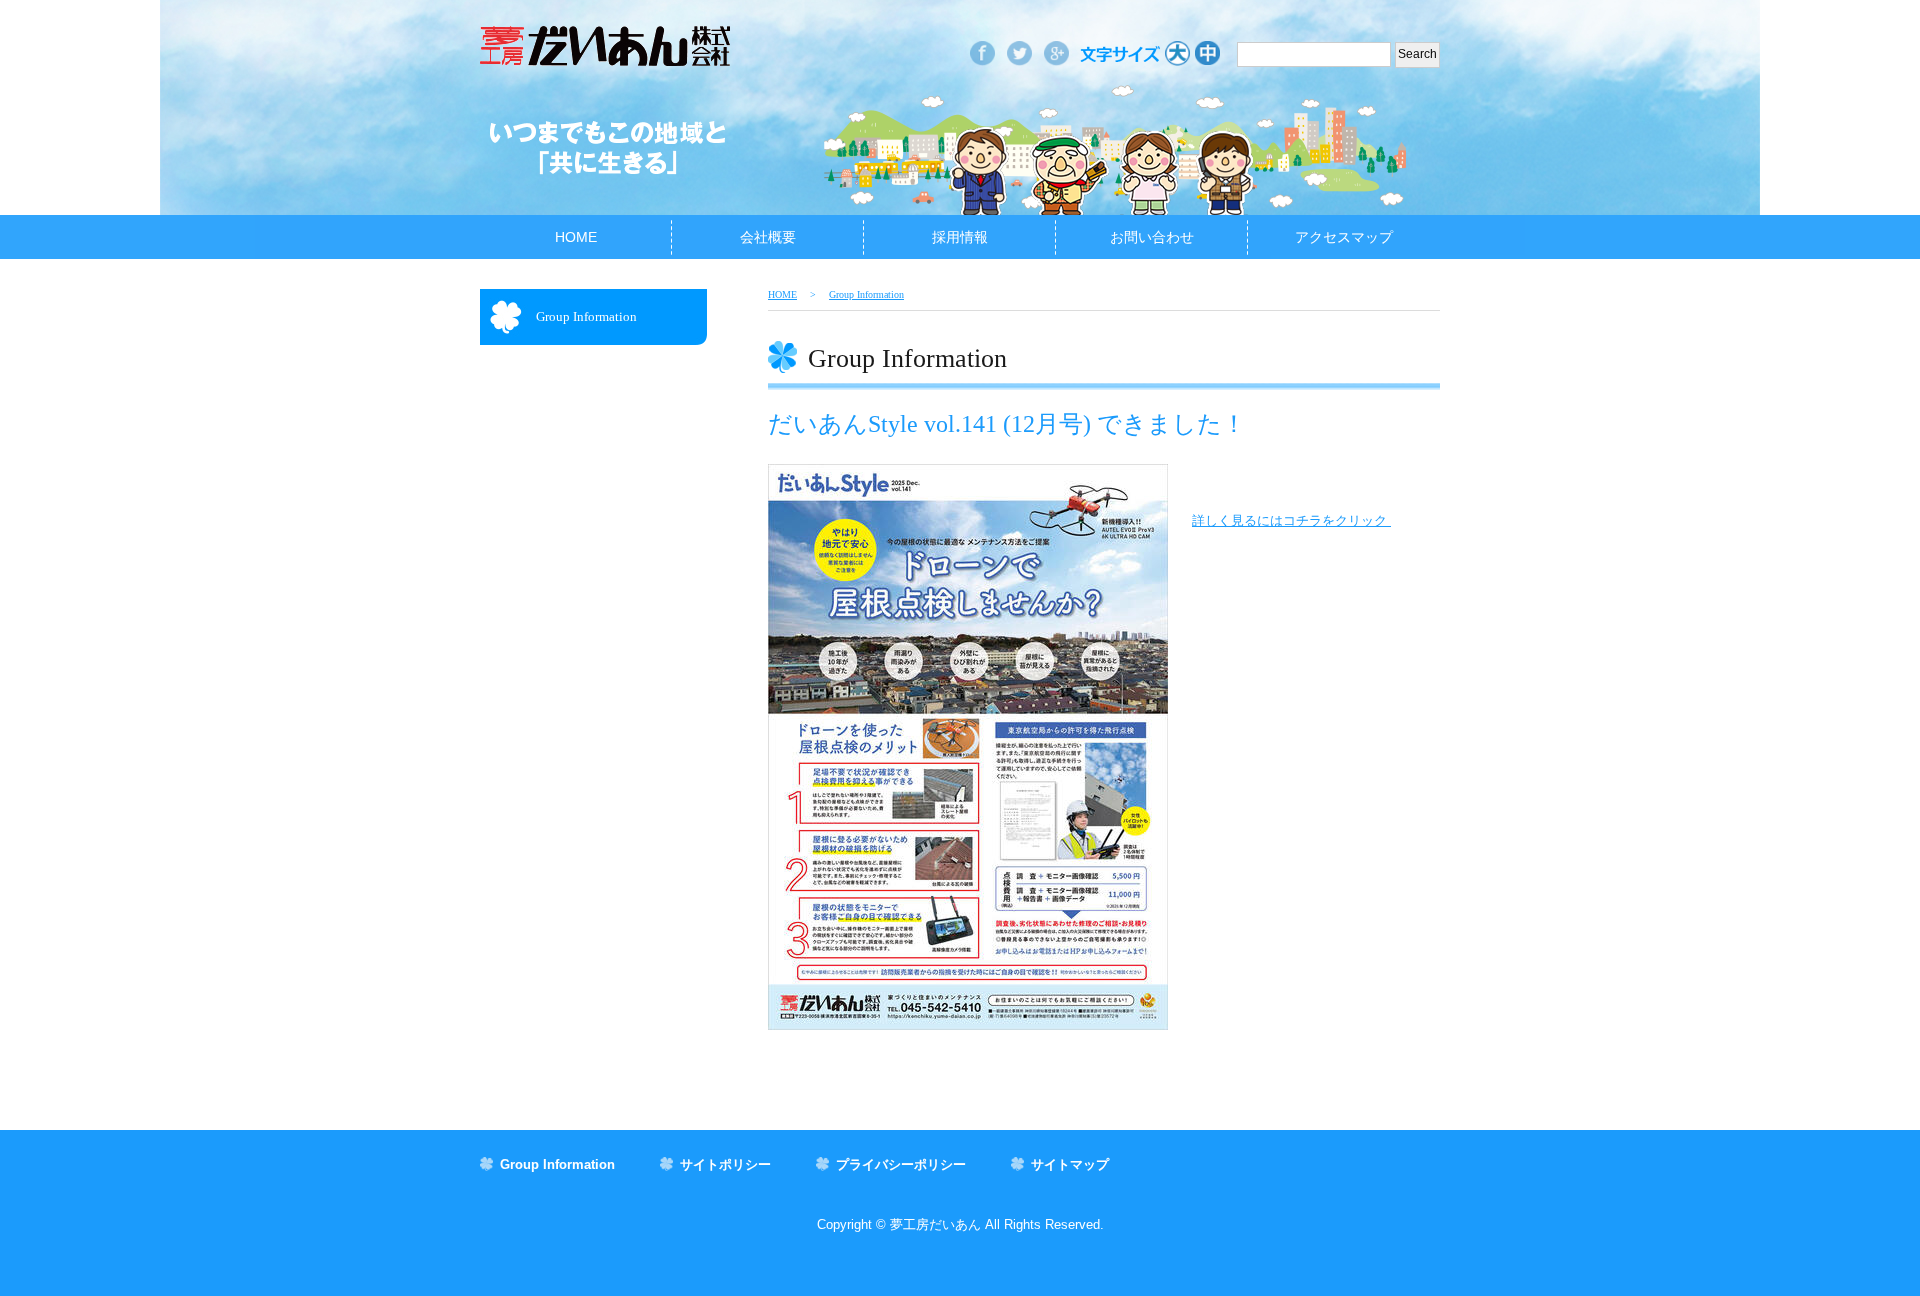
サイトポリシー (725, 1164)
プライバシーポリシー (901, 1164)
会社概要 (768, 237)
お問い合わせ (1152, 237)
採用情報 (960, 237)
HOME (576, 237)
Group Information (586, 316)
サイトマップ (1070, 1164)
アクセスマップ (1344, 237)
